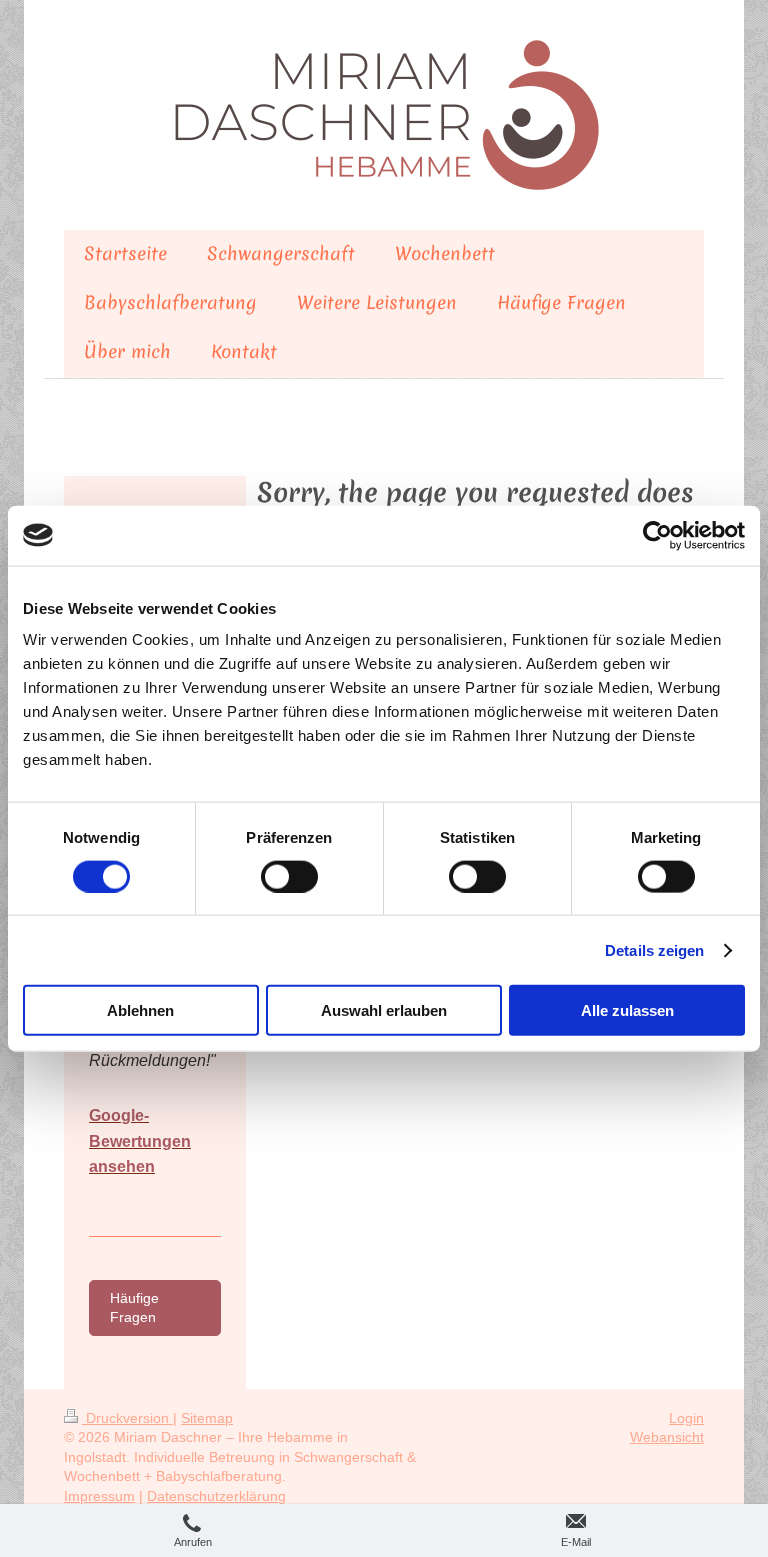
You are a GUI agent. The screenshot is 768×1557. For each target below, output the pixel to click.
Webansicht (667, 1437)
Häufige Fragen (134, 1307)
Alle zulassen (627, 1010)
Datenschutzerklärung (216, 1496)
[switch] (289, 876)
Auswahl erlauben (384, 1010)
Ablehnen (140, 1010)
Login (686, 1418)
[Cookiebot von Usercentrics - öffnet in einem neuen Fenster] (657, 535)
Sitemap (207, 1418)
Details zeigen (654, 949)
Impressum (99, 1496)
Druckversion (127, 1418)
